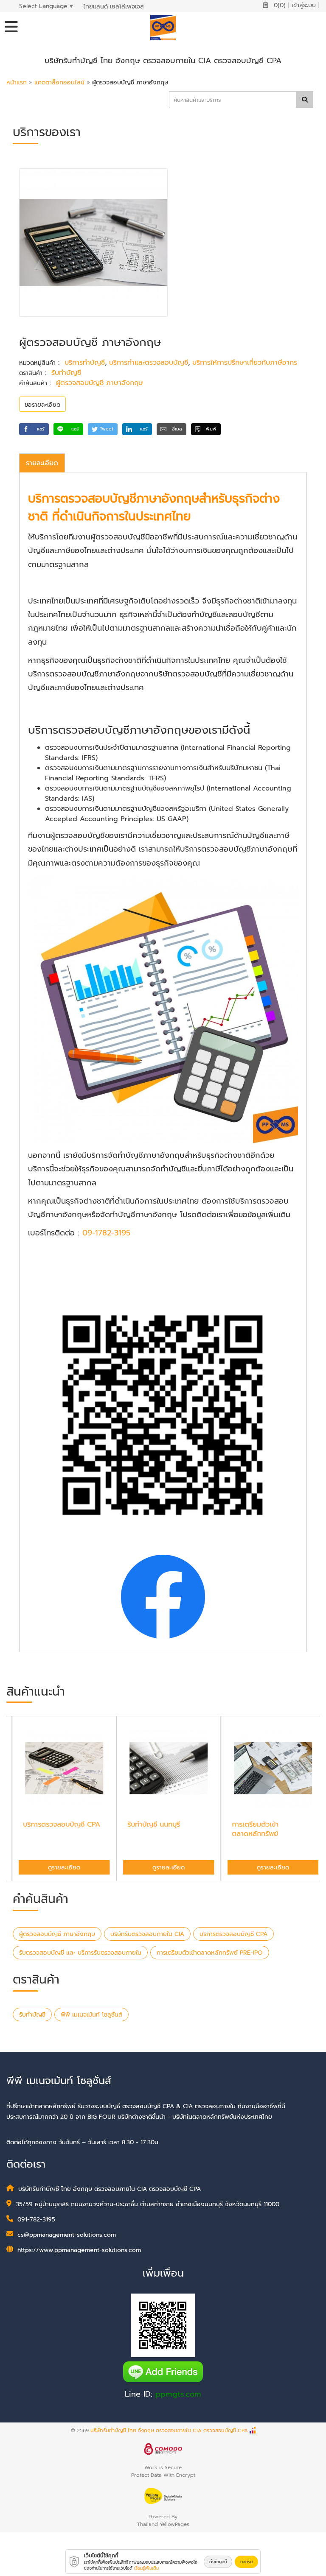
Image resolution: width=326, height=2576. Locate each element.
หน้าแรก (17, 82)
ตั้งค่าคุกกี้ (218, 2562)
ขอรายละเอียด (42, 405)
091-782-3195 (36, 2220)
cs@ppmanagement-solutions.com (67, 2235)
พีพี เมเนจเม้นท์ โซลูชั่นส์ (91, 2015)
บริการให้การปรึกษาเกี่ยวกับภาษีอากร (245, 363)
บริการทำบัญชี (85, 363)
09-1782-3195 (106, 1233)
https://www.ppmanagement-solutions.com (79, 2250)
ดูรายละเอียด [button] (59, 1868)
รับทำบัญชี (66, 373)
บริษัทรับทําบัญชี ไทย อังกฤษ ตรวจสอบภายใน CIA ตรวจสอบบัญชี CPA (169, 2431)
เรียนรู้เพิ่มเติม (146, 2568)
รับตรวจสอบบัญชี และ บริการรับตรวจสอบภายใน (80, 1953)
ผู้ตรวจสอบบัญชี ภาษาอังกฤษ (100, 383)
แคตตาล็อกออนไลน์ (60, 82)
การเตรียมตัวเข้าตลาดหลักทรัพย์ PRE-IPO (210, 1953)
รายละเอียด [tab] (42, 463)
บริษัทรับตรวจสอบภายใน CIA (147, 1934)
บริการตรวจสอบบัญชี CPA (233, 1934)
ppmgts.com (178, 2394)
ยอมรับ (246, 2562)
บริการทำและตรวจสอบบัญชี (149, 363)
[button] (34, 429)
